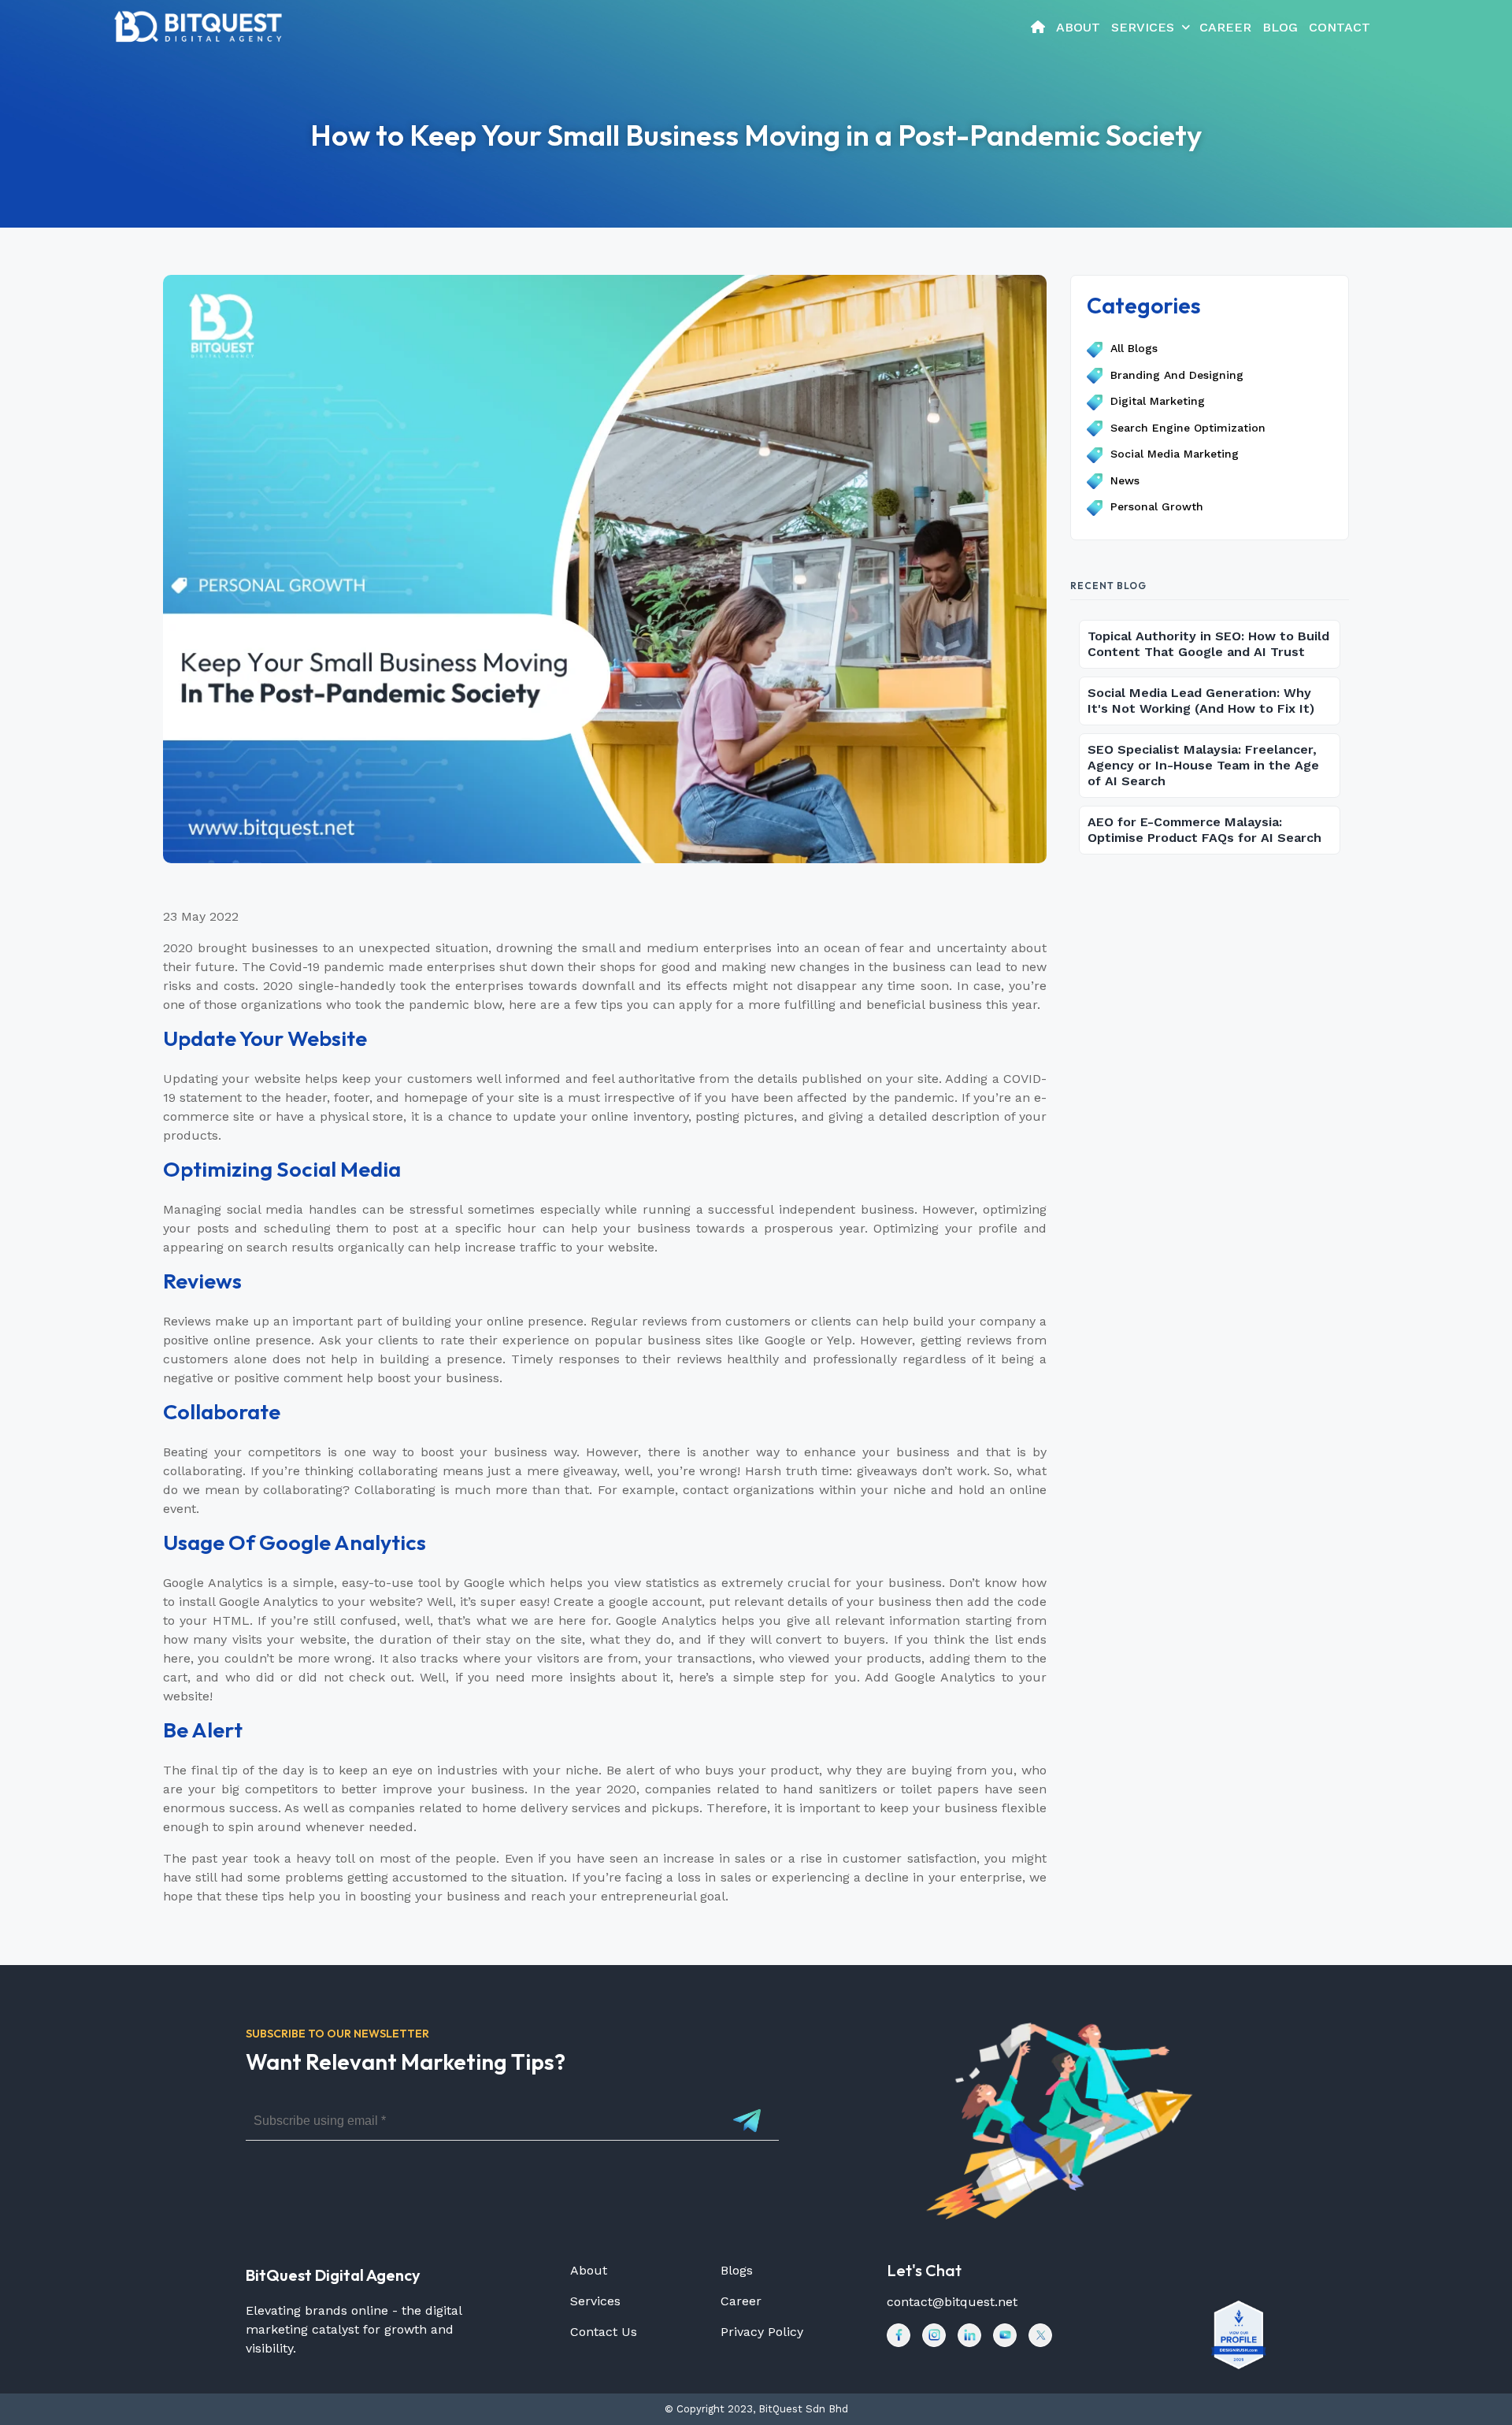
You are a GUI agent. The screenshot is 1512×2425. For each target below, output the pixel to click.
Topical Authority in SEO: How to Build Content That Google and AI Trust (1208, 644)
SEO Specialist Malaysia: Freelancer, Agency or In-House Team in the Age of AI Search (1203, 765)
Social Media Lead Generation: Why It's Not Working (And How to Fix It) (1201, 701)
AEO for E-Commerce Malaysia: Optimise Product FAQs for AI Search (1204, 830)
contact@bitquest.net (952, 2302)
